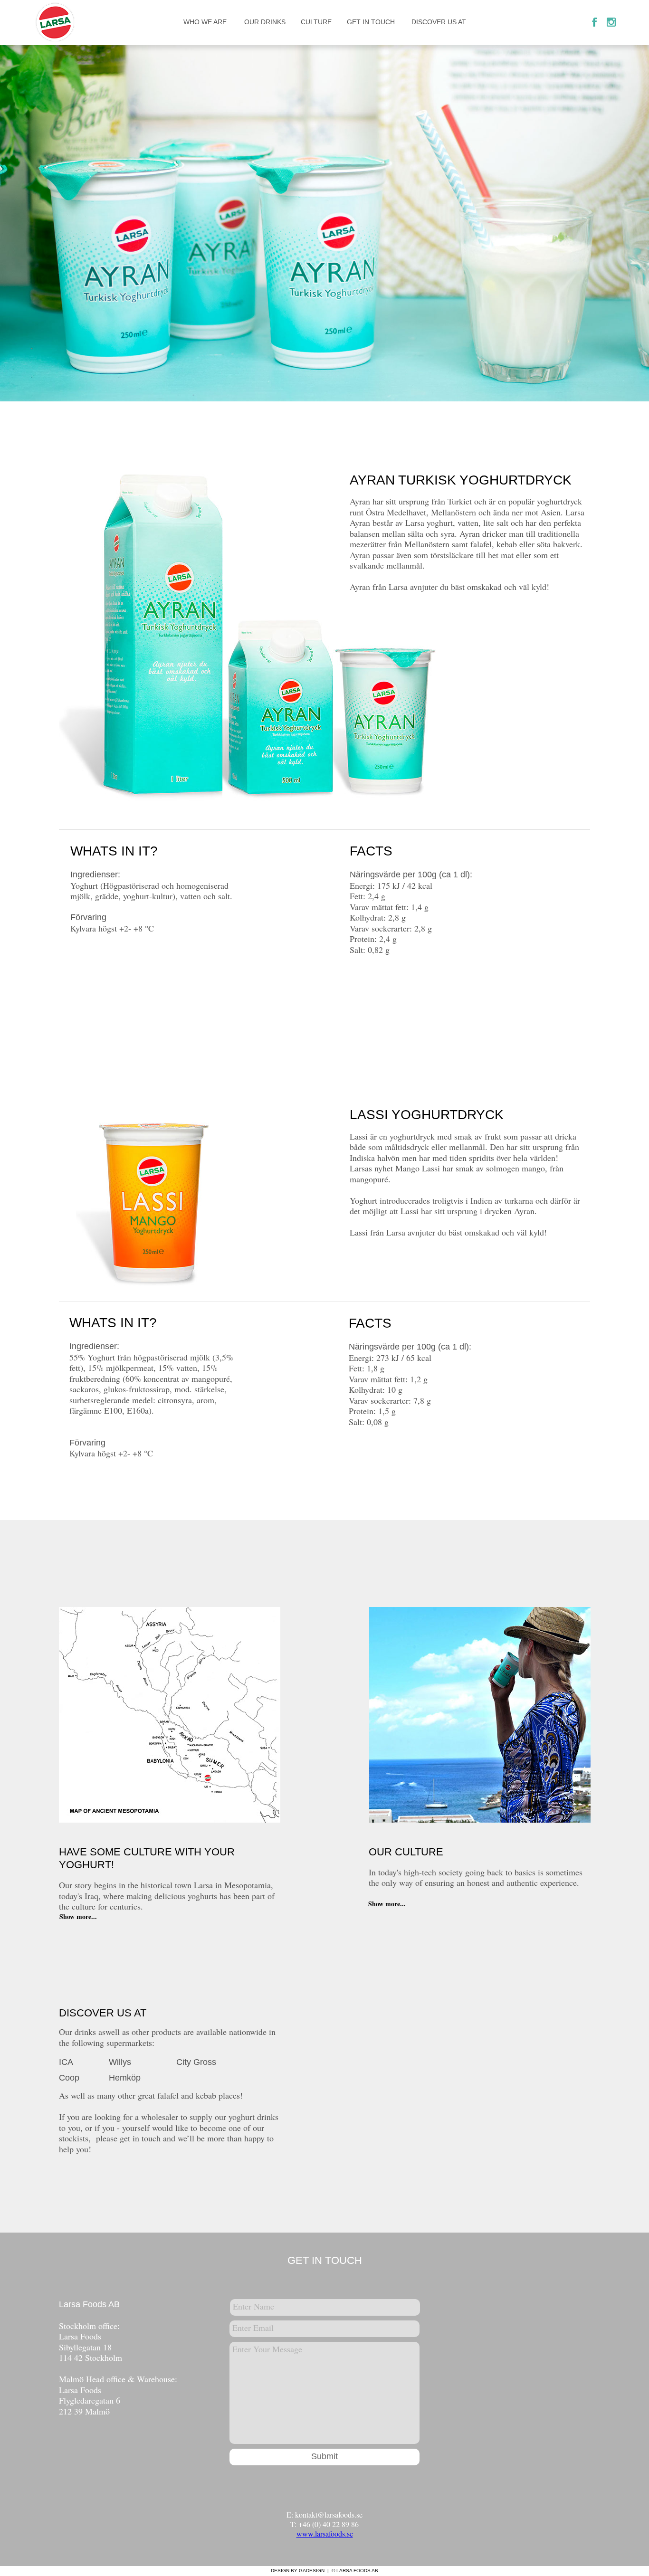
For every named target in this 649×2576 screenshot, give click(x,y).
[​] (58, 26)
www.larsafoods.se (325, 2533)
